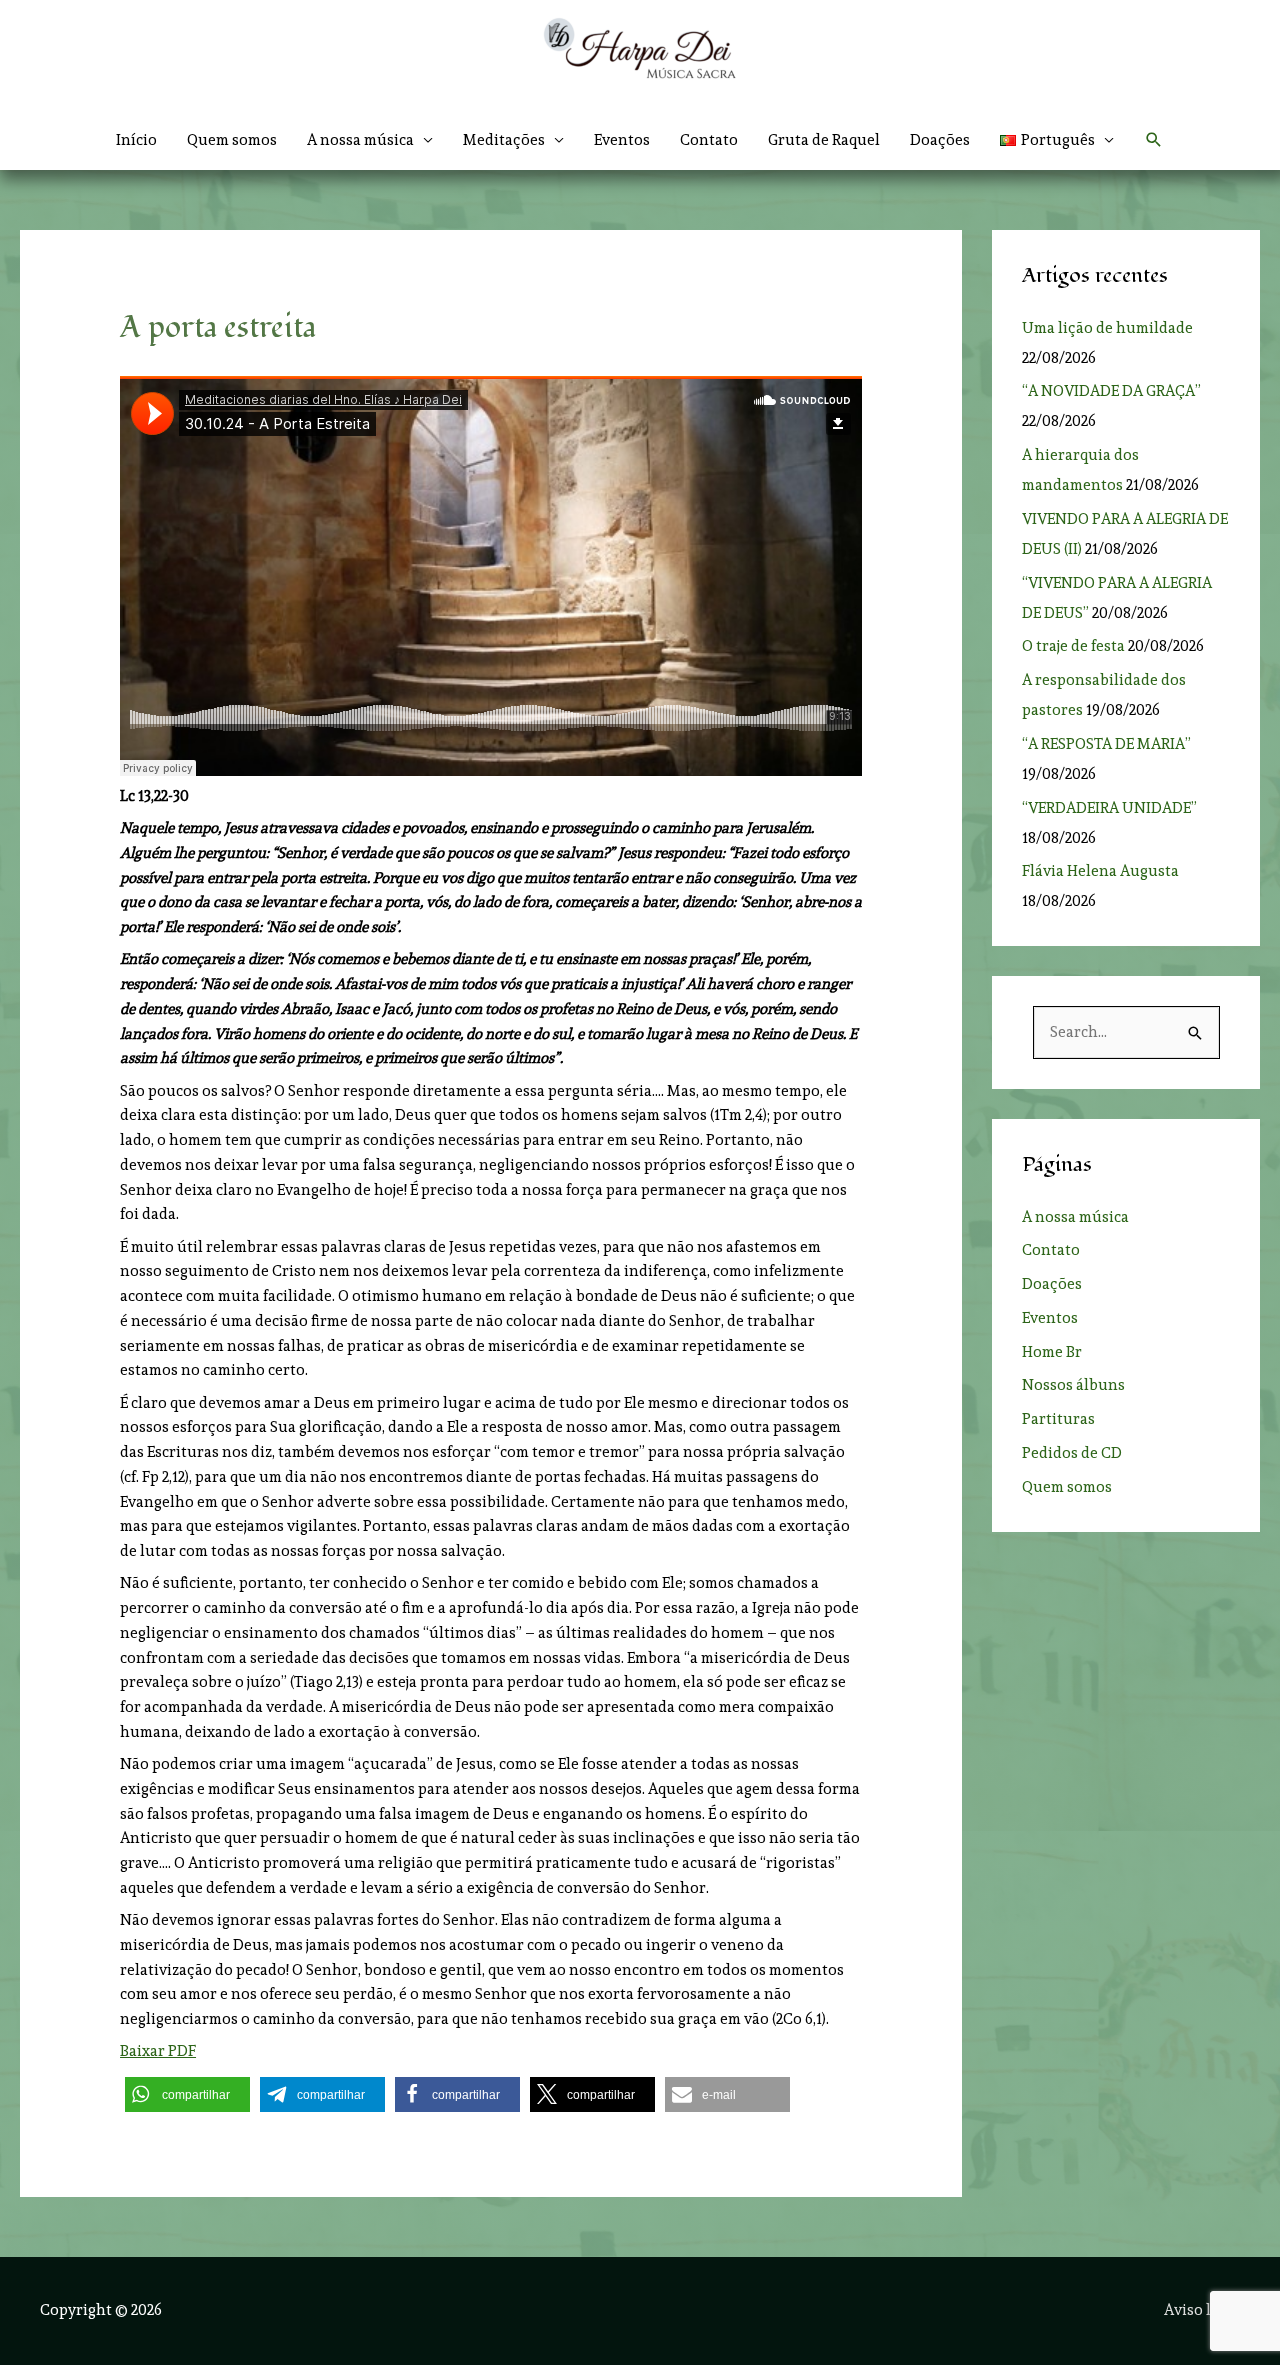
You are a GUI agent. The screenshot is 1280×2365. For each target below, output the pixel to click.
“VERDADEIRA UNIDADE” (1112, 808)
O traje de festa (1073, 646)
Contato (709, 140)
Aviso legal (1202, 2310)
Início (136, 140)
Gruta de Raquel (824, 140)
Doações (940, 140)
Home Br (1052, 1352)
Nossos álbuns (1073, 1385)
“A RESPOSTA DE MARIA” (1109, 744)
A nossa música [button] (360, 140)
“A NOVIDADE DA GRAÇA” (1111, 391)
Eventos (622, 140)
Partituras (1058, 1419)
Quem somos (232, 140)
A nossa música (1075, 1217)
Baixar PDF (158, 2051)
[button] (1057, 140)
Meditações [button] (504, 140)
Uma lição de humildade (1107, 328)
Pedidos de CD (1072, 1453)
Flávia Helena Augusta (1100, 871)
